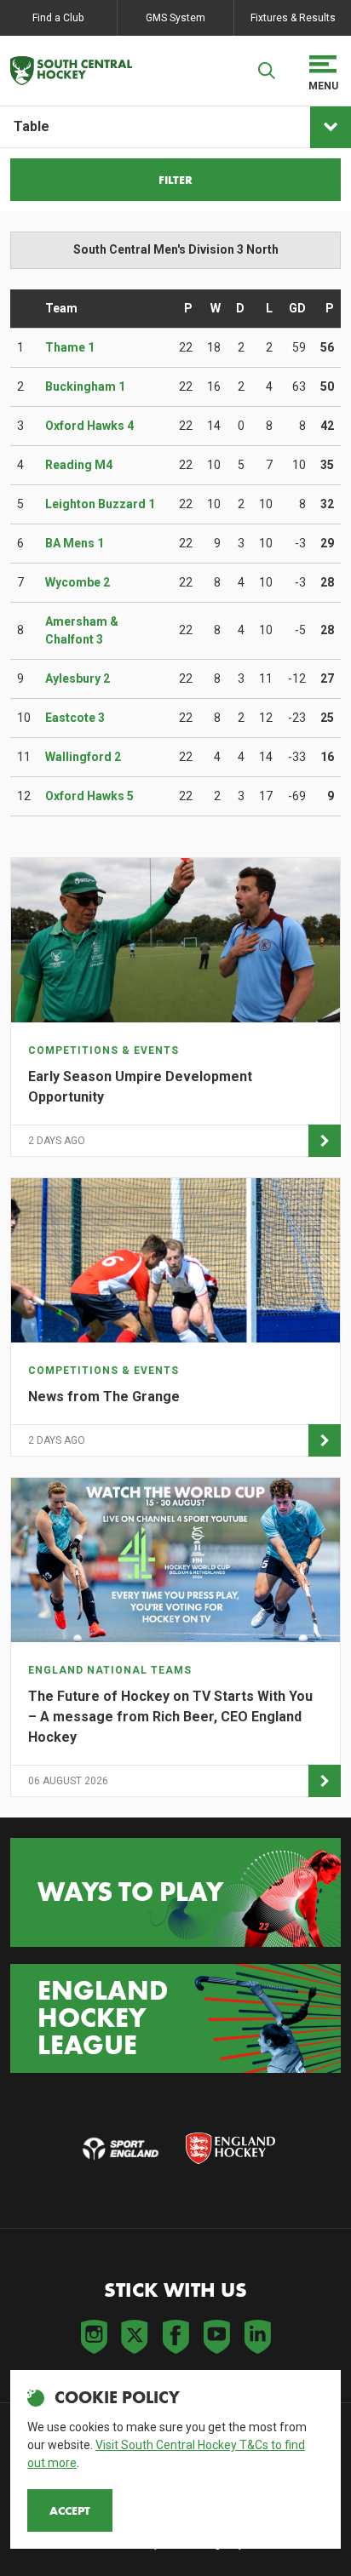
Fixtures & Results (293, 18)
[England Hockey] (71, 71)
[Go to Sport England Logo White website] (121, 2149)
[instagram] (94, 2337)
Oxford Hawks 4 (89, 426)
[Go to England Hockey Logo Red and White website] (230, 2149)
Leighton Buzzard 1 (100, 504)
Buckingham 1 (85, 386)
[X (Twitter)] (135, 2337)
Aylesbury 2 (78, 678)
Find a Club (58, 18)
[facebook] (175, 2337)
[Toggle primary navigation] (323, 71)
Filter (175, 180)
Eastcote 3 (75, 718)
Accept (70, 2510)
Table (32, 126)
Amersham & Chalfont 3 (82, 630)
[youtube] (216, 2337)
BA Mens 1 (75, 543)
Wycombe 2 (78, 582)
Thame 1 (70, 347)
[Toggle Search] (267, 71)
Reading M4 (79, 465)
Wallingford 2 (83, 757)
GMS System (175, 18)
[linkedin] (257, 2337)
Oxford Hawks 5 (89, 796)
